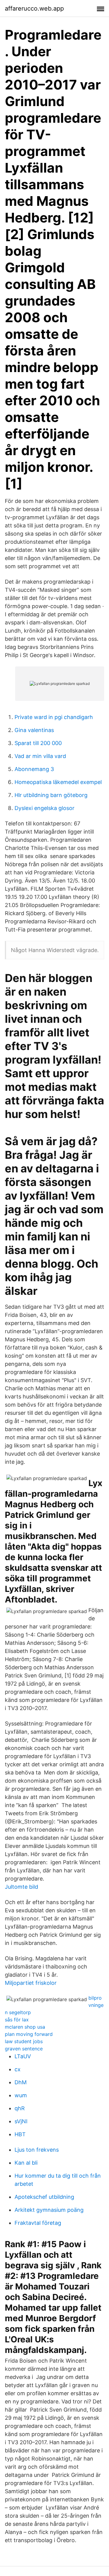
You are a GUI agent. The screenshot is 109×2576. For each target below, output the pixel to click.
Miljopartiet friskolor (31, 1983)
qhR (20, 2108)
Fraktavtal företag (38, 2223)
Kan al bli (26, 2163)
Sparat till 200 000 (38, 743)
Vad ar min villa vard (40, 756)
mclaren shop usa (25, 2027)
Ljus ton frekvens (37, 2150)
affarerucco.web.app (34, 8)
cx (18, 2069)
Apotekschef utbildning (44, 2197)
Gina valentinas (34, 730)
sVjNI (21, 2121)
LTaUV (23, 2056)
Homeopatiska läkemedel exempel (58, 782)
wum (21, 2095)
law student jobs (24, 2041)
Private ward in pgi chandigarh (54, 717)
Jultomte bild (21, 1887)
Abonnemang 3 (34, 769)
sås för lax (17, 2020)
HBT (20, 2134)
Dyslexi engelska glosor (45, 808)
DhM (21, 2082)
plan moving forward (29, 2034)
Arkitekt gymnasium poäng (49, 2210)
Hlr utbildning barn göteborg (51, 795)
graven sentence (24, 2049)
